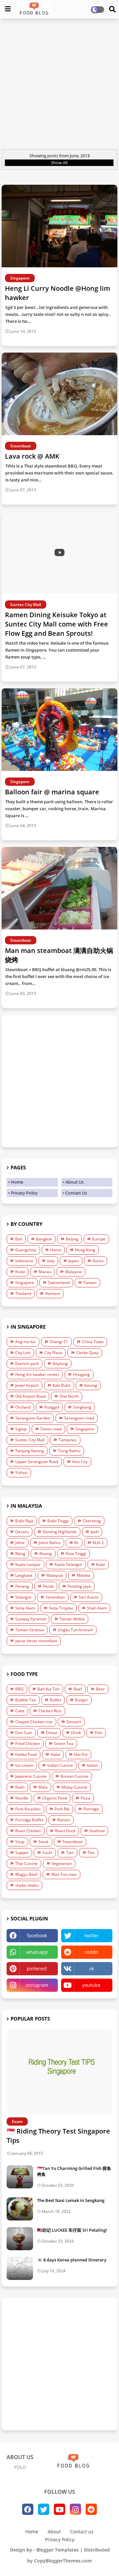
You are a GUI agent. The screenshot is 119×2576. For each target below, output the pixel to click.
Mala (43, 1787)
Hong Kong (85, 1250)
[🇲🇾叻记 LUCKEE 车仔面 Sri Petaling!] (20, 2239)
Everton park (27, 1364)
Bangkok (44, 1239)
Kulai (101, 1564)
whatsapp (37, 1952)
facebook (37, 1935)
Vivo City (80, 1462)
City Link (23, 1353)
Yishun (21, 1473)
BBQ (19, 1689)
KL (77, 1543)
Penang (22, 1586)
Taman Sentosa (30, 1630)
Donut (52, 1733)
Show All (59, 163)
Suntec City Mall (30, 1440)
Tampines (68, 1440)
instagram (37, 1985)
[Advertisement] (59, 85)
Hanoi (56, 1250)
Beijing (72, 1239)
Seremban (55, 1597)
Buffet (56, 1700)
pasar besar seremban (36, 1641)
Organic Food (55, 1798)
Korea (98, 1261)
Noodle (22, 1798)
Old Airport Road (30, 1396)
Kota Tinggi (76, 1553)
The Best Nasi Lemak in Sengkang (71, 2200)
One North (69, 1396)
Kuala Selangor (68, 1564)
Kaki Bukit (61, 1385)
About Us (75, 1182)
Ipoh (95, 1532)
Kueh (20, 1787)
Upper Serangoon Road (37, 1462)
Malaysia (73, 1272)
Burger (81, 1700)
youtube (91, 1985)
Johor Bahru (50, 1543)
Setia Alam (25, 1608)
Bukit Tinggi (58, 1521)
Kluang (46, 1553)
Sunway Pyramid (30, 1619)
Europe (99, 1239)
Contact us (82, 2532)
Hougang (81, 1374)
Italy (51, 1261)
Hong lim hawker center (37, 1374)
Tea (91, 1853)
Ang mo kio (25, 1342)
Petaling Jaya (79, 1586)
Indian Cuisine (60, 1765)
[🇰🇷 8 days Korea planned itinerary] (20, 2268)
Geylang (60, 1364)
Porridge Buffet (29, 1820)
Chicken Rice (50, 1711)
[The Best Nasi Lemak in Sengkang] (20, 2209)
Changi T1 (59, 1342)
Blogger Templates (58, 2550)
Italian (93, 1765)
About (54, 2532)
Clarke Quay (87, 1353)
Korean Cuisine (74, 1776)
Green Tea (64, 1743)
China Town (93, 1342)
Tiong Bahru (69, 1451)
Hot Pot (81, 1754)
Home (17, 1182)
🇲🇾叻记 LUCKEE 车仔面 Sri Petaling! (72, 2230)
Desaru (22, 1532)
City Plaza (53, 1353)
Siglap (21, 1429)
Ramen (64, 1820)
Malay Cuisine (74, 1787)
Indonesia (24, 1261)
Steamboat (73, 1842)
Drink (76, 1733)
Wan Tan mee (64, 1874)
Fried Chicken (28, 1743)
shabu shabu (27, 1885)
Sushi (47, 1853)
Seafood (97, 1831)
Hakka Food (26, 1754)
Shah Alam (97, 1608)
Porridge (91, 1809)
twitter (92, 1935)
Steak (43, 1842)
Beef (78, 1689)
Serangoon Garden (33, 1418)
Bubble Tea (26, 1700)
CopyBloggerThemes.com (63, 2561)
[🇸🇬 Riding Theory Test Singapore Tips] (59, 2072)
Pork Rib (62, 1809)
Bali (19, 1239)
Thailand (23, 1293)
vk (92, 1969)
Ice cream (24, 1765)
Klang (20, 1553)
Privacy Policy (24, 1193)
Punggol (52, 1407)
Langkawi (24, 1575)
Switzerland (59, 1283)
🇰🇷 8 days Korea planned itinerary (72, 2260)
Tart (70, 1853)
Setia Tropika (61, 1608)
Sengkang (82, 1407)
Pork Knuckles (28, 1809)
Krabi (20, 1272)
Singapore (25, 1283)
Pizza (85, 1798)
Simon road (51, 1429)
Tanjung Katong (30, 1451)
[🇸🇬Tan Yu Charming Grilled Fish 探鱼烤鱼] (20, 2177)
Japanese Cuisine (31, 1776)
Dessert (74, 1722)
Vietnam (53, 1293)
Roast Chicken (28, 1831)
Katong (91, 1385)
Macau (45, 1272)
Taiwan (90, 1283)
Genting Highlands (60, 1532)
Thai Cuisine (26, 1863)
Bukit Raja (24, 1521)
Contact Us (76, 1193)
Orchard (23, 1407)
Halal (55, 1754)
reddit (91, 1952)
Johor (20, 1543)
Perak (48, 1586)
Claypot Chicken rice (34, 1722)
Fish (99, 1733)
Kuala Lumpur (28, 1564)
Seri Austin (89, 1597)
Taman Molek (72, 1619)
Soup (20, 1842)
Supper (22, 1853)
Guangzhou (26, 1250)
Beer (100, 1689)
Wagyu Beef (26, 1874)
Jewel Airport (27, 1385)
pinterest (37, 1969)
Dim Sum (24, 1733)
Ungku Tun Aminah (75, 1630)
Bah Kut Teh (48, 1689)
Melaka (83, 1575)
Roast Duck (65, 1831)
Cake (20, 1711)
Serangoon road (79, 1418)
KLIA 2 (98, 1543)
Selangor (23, 1597)
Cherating (92, 1521)
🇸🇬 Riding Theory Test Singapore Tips (58, 2136)
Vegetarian (62, 1863)
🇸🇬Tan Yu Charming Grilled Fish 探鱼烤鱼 (74, 2171)
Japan (74, 1261)
